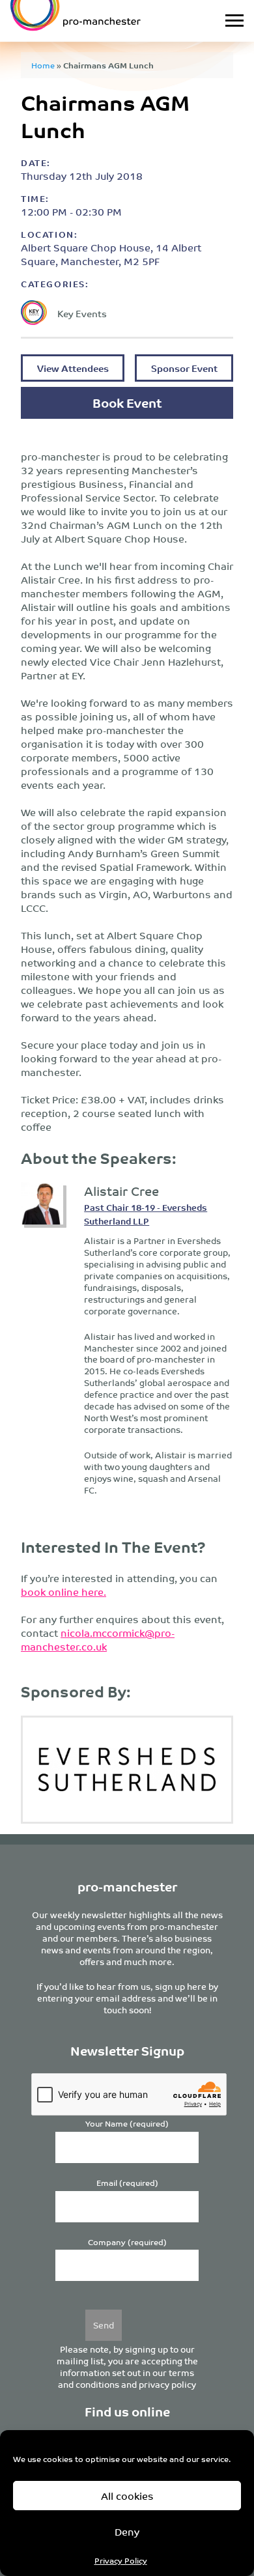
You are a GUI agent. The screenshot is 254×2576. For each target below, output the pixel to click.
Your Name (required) (127, 2124)
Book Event (127, 402)
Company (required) (127, 2242)
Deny (127, 2531)
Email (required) (127, 2183)
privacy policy (167, 2384)
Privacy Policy (121, 2560)
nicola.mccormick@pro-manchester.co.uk (98, 1639)
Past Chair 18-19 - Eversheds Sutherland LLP (146, 1214)
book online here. (63, 1592)
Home (43, 65)
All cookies (127, 2496)
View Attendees (73, 368)
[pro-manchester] (95, 21)
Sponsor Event (184, 368)
